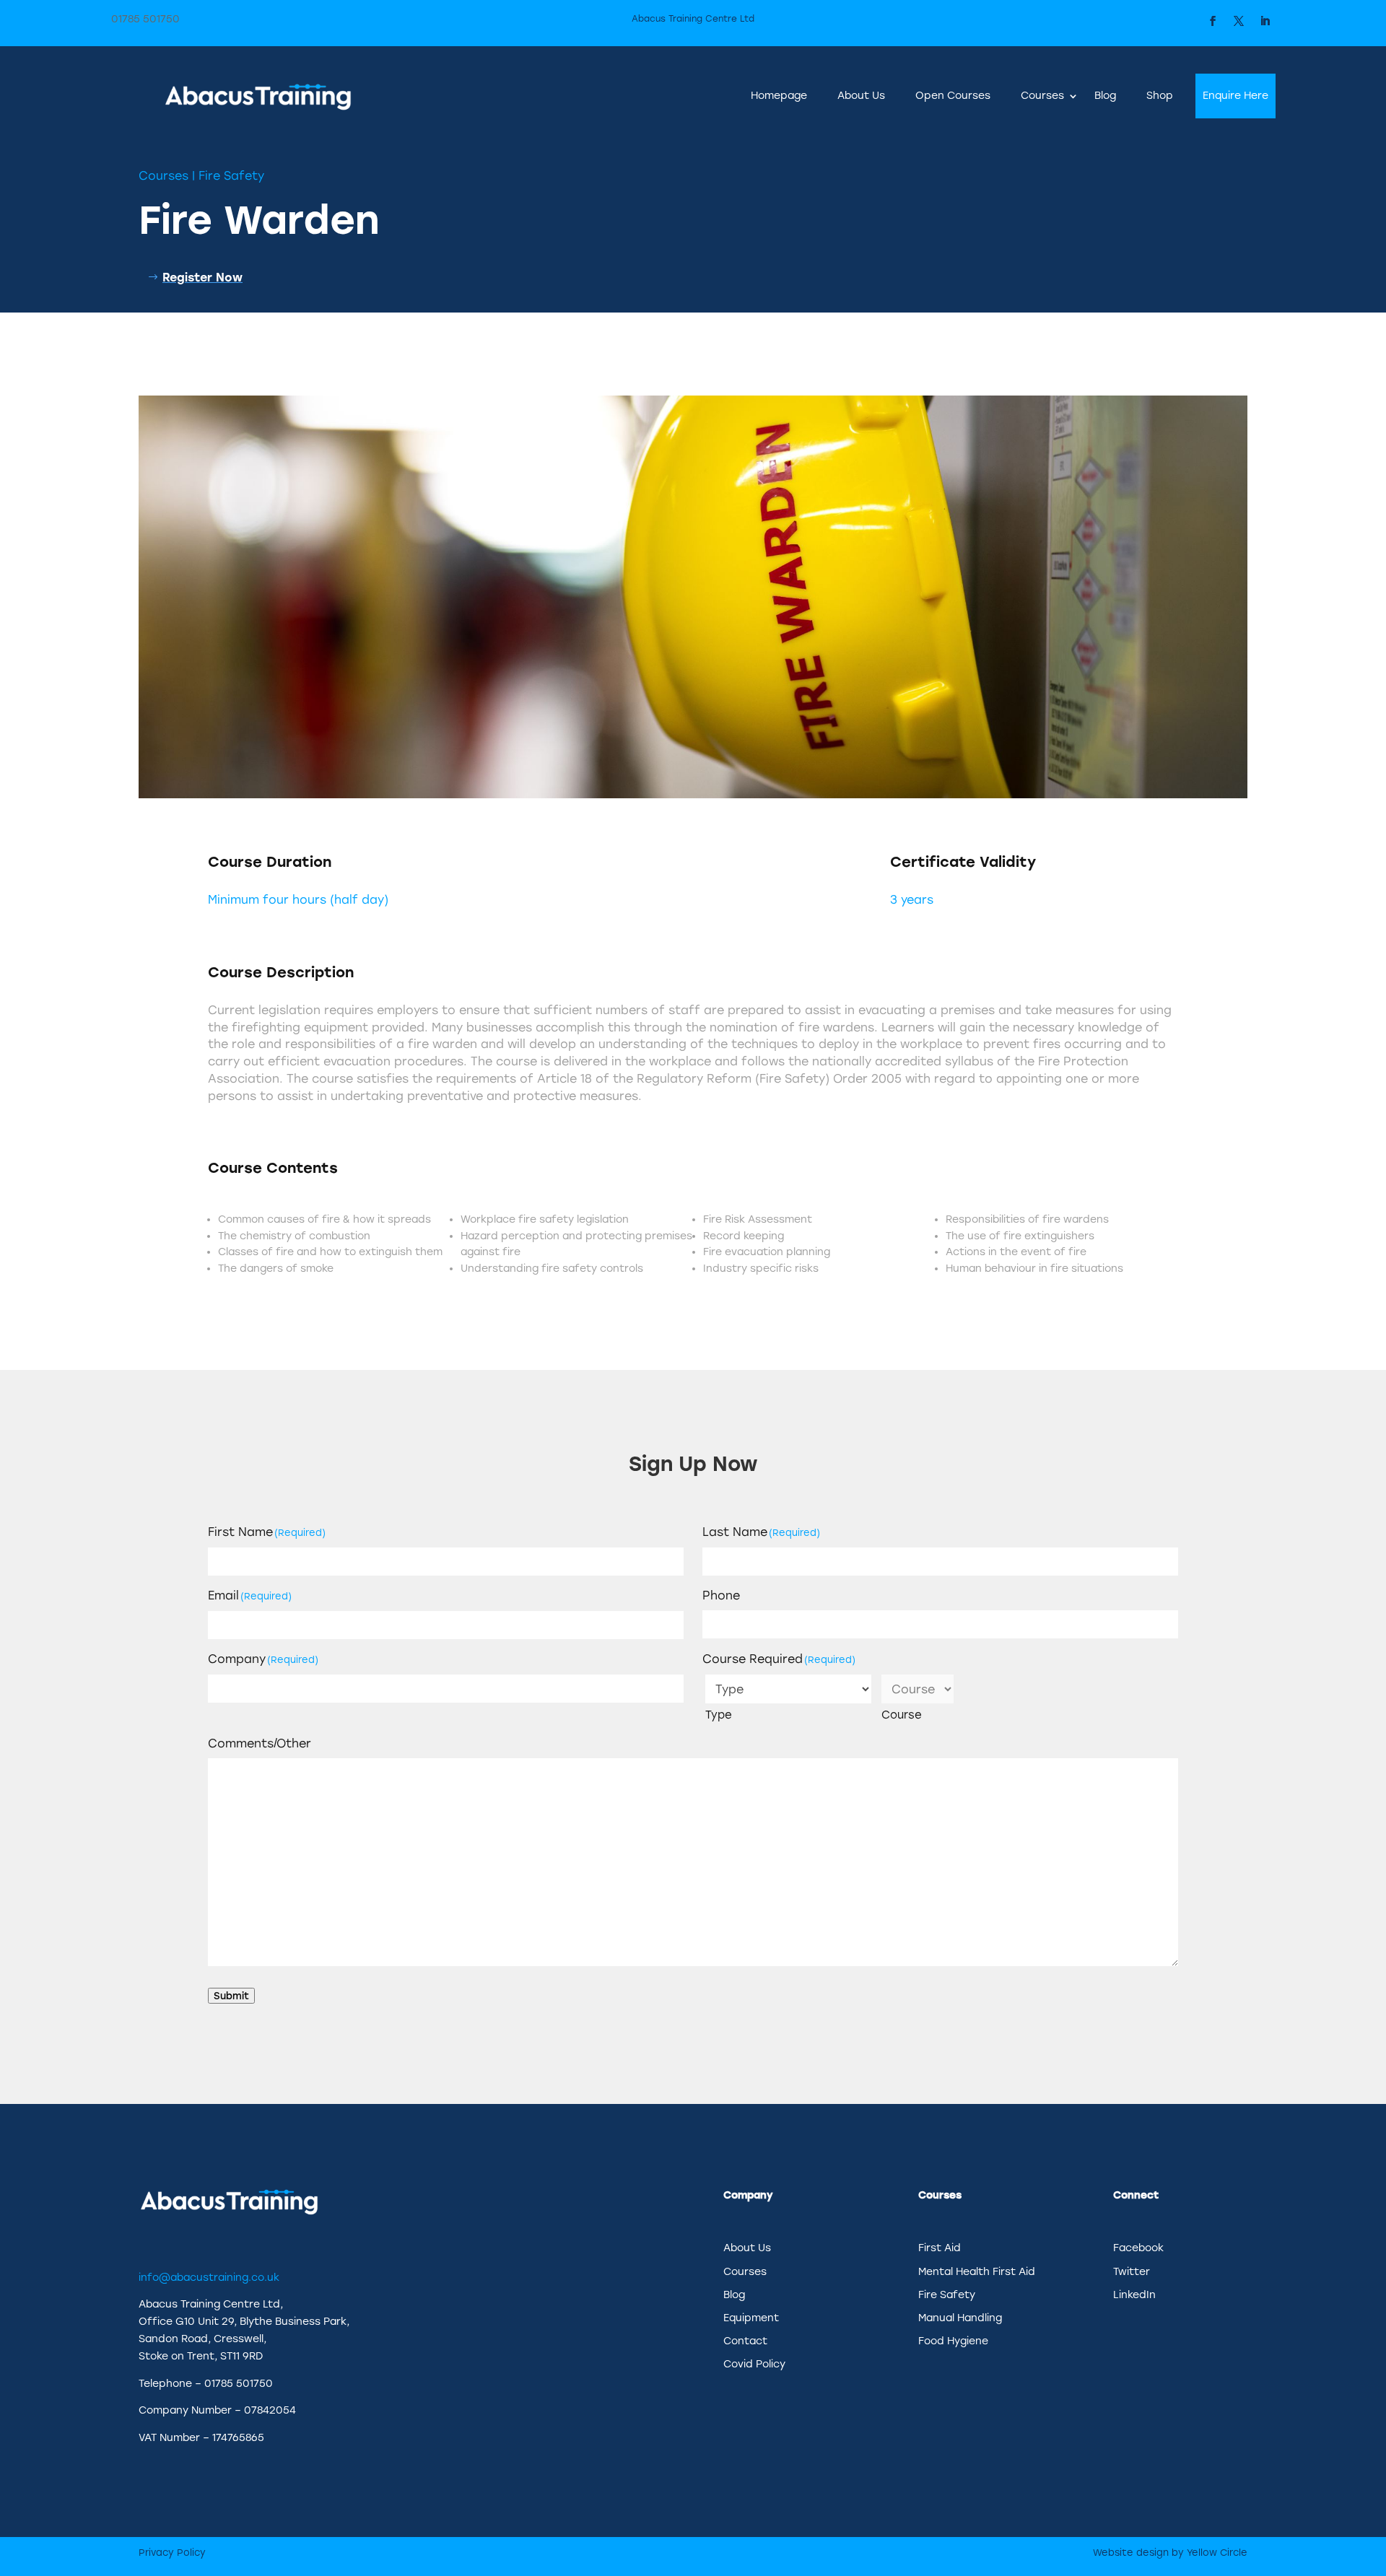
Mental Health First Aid (977, 2272)
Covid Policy (754, 2364)
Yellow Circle (1217, 2553)
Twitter (1132, 2272)
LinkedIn (1134, 2295)
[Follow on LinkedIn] (1265, 21)
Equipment (751, 2318)
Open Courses (953, 96)
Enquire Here (1235, 96)
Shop (1160, 96)
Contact (745, 2341)
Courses (1042, 96)
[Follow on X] (1239, 21)
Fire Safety (231, 176)
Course (902, 1715)
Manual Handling (960, 2318)
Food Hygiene (953, 2341)
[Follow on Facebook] (1213, 21)
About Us (861, 96)
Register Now (202, 278)
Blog (1105, 96)
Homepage (779, 96)
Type (719, 1715)
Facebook (1138, 2248)
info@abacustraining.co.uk (209, 2278)
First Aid (940, 2248)
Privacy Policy (172, 2553)
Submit (231, 1996)
